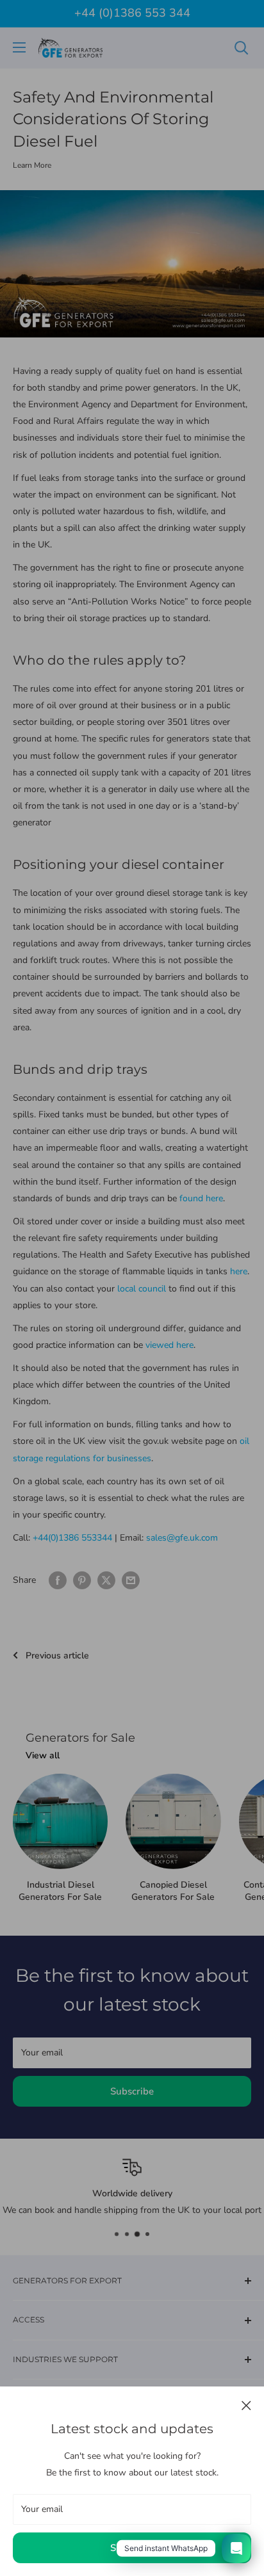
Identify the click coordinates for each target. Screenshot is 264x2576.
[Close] (246, 2405)
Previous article (57, 1656)
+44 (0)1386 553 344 (132, 13)
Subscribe (132, 2548)
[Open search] (242, 48)
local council (142, 1289)
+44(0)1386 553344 (72, 1538)
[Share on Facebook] (58, 1580)
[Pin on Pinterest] (82, 1580)
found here (201, 1198)
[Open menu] (19, 47)
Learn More (32, 165)
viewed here (169, 1345)
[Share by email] (131, 1580)
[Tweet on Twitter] (106, 1580)
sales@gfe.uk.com (182, 1538)
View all (43, 1755)
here (239, 1271)
